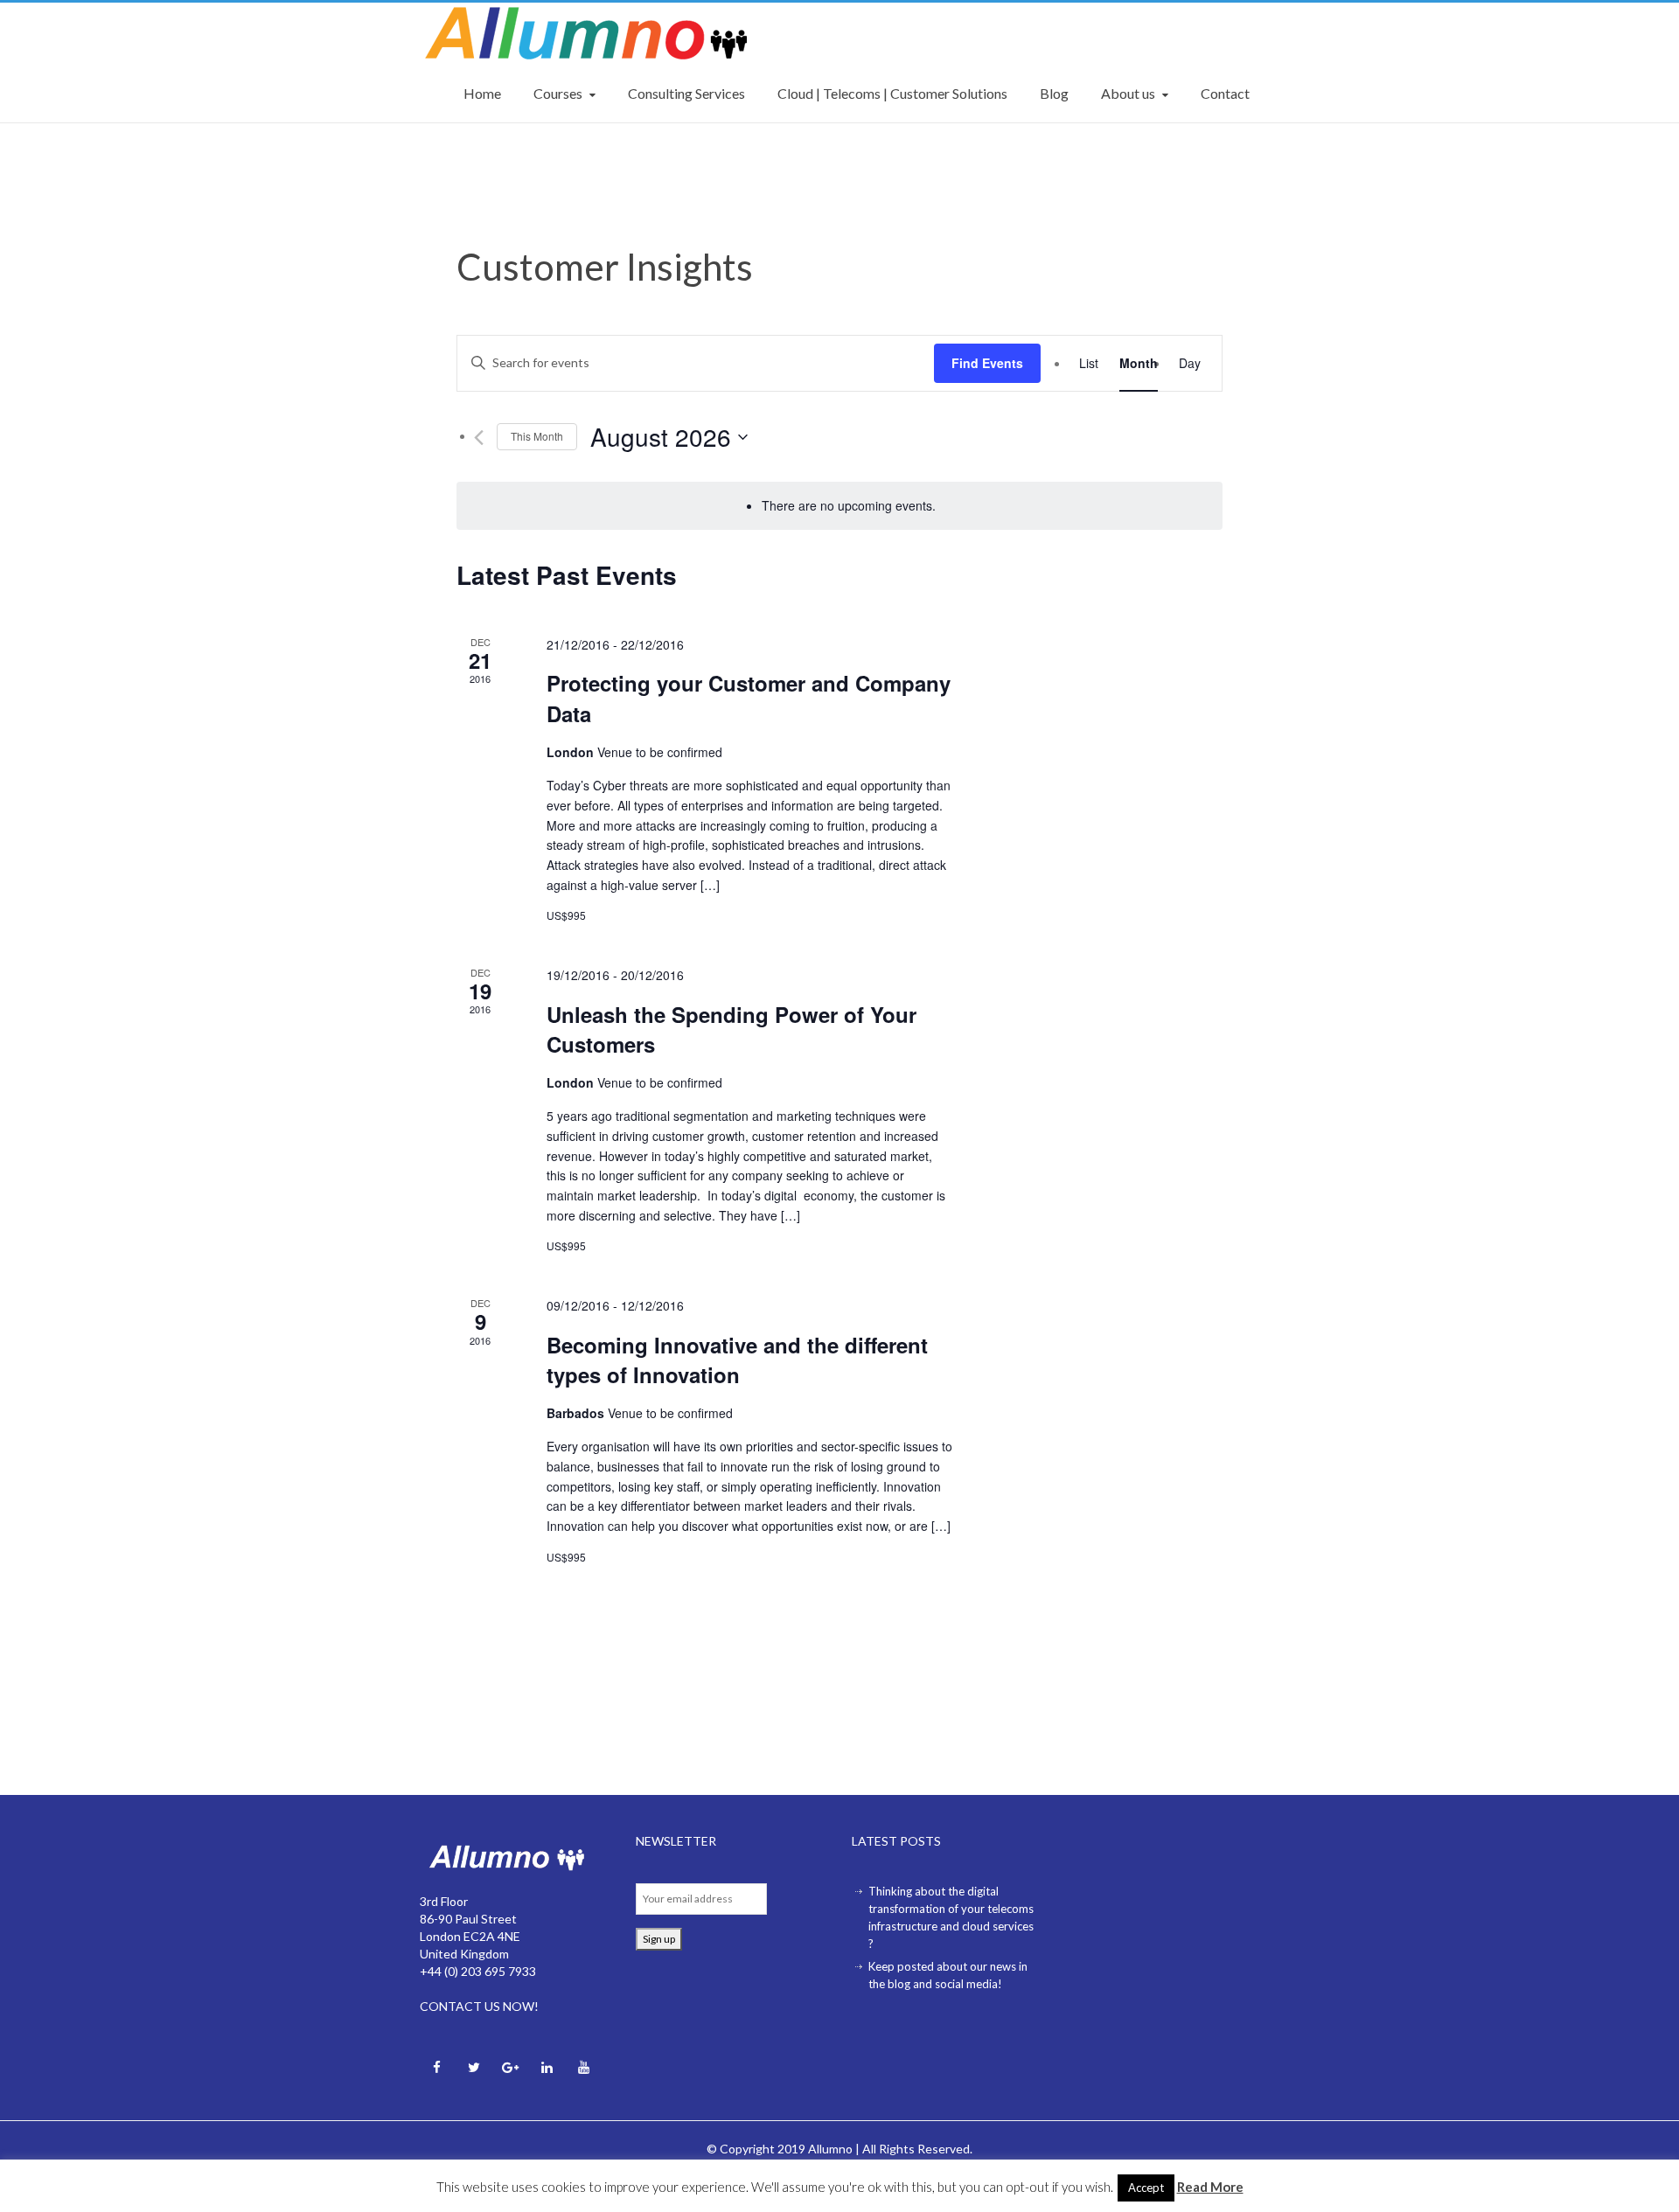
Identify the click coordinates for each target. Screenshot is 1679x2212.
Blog (1054, 93)
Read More (1210, 2193)
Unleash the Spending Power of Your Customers (732, 1029)
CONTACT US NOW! (479, 2006)
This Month (537, 436)
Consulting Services (686, 93)
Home (482, 93)
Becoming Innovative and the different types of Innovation (737, 1360)
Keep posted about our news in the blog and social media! (948, 1975)
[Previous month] (479, 438)
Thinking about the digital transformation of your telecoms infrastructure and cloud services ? (951, 1917)
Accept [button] (1146, 2194)
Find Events (987, 363)
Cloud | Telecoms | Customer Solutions (892, 93)
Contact (1225, 93)
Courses (558, 93)
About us (1128, 93)
